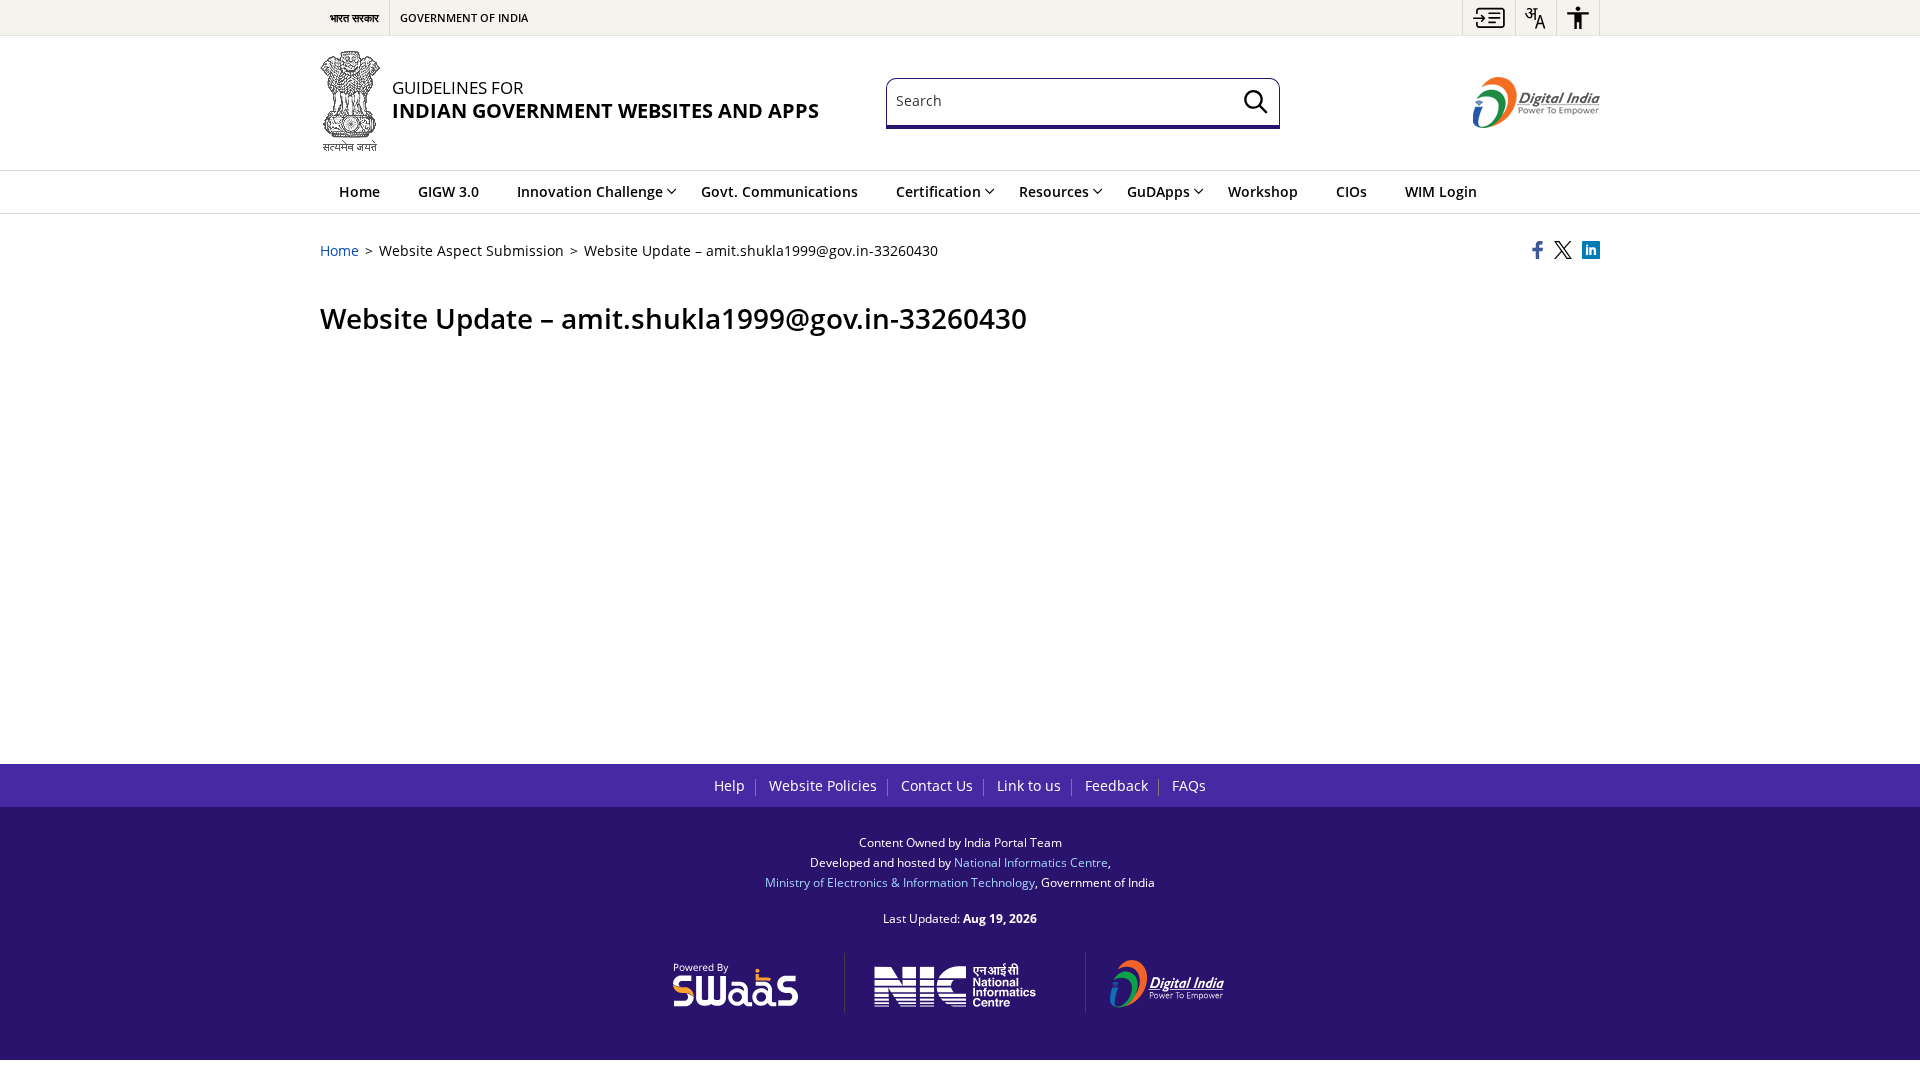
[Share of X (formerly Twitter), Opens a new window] (1565, 251)
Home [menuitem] (359, 191)
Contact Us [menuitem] (937, 785)
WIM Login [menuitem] (1441, 191)
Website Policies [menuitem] (823, 785)
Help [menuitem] (729, 785)
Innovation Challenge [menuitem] (590, 191)
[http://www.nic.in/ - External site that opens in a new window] (965, 981)
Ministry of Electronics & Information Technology (900, 882)
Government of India (464, 17)
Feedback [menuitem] (1116, 785)
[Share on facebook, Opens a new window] (1540, 251)
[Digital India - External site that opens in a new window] (1536, 103)
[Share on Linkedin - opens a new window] (1591, 251)
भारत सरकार (354, 17)
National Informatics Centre (1031, 862)
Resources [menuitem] (1054, 191)
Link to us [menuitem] (1029, 785)
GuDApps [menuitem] (1158, 191)
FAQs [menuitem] (1189, 785)
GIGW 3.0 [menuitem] (448, 191)
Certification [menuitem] (938, 191)
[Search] (1256, 103)
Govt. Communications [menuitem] (779, 191)
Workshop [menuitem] (1263, 191)
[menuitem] (1489, 17)
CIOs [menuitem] (1351, 191)
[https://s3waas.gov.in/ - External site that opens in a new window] (747, 980)
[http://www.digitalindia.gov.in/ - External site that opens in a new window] (1179, 980)
